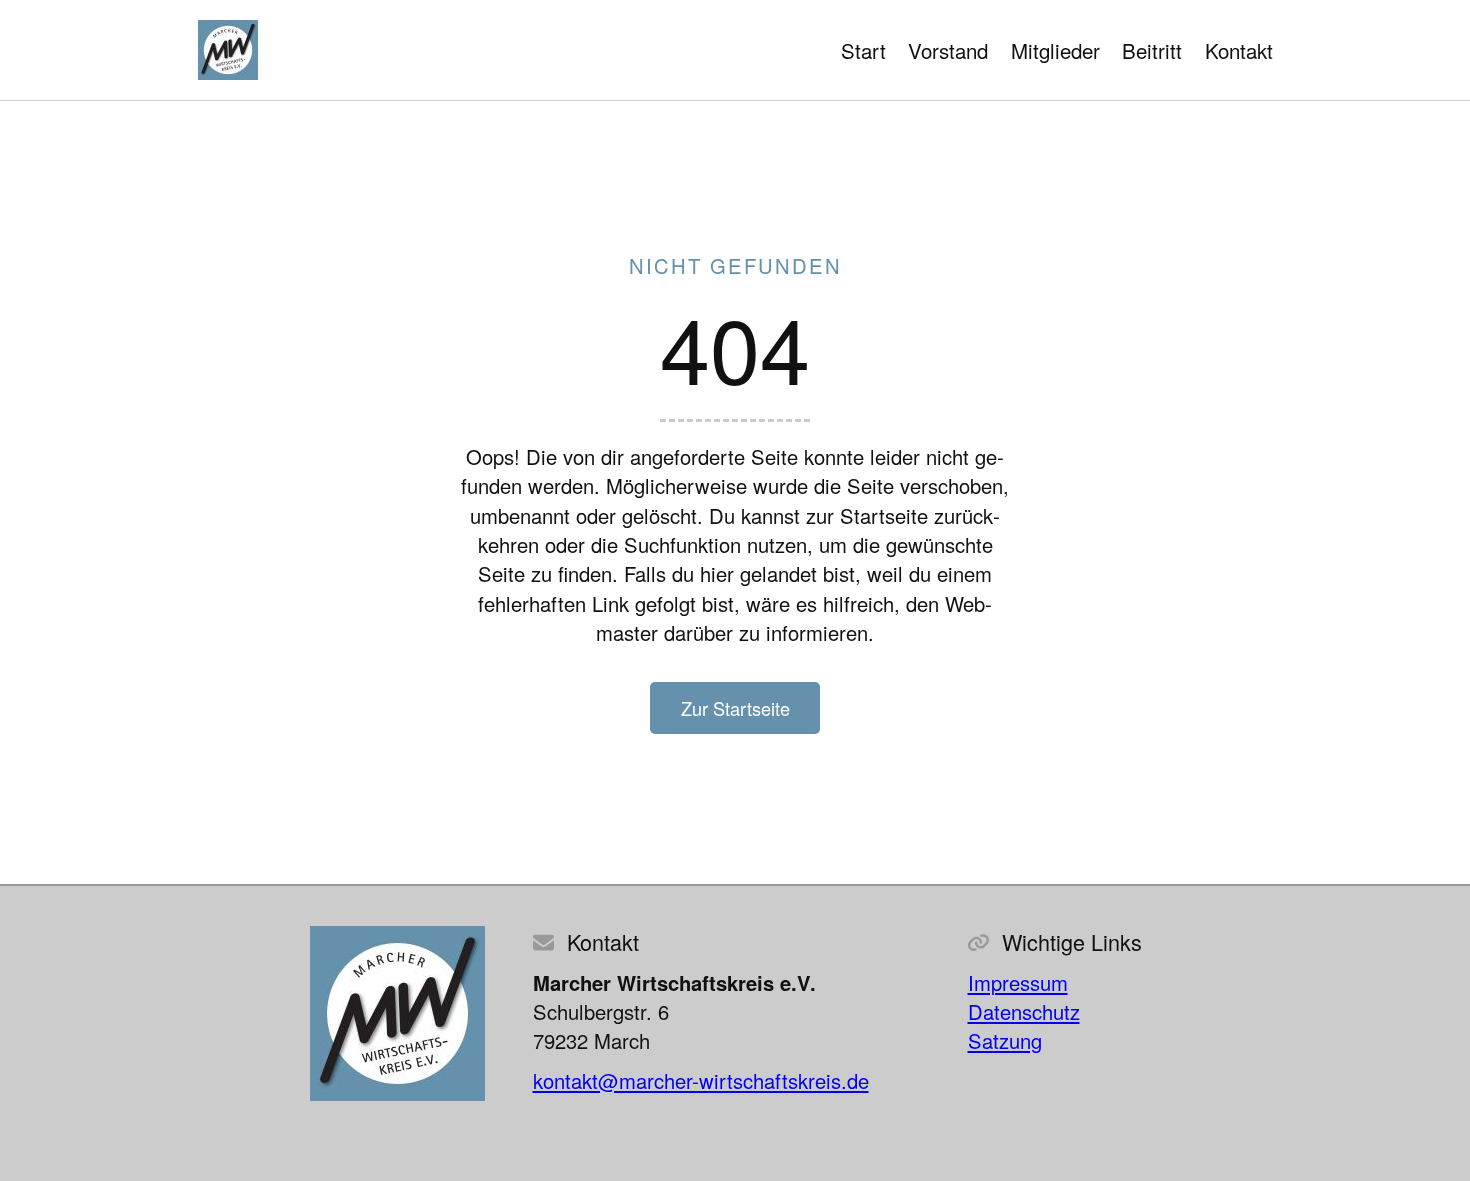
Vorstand (948, 50)
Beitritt (1152, 50)
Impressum (1018, 982)
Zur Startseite (735, 708)
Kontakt (1239, 50)
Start (863, 50)
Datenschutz (1024, 1011)
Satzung (1005, 1040)
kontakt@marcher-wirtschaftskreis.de (701, 1080)
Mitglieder (1055, 50)
